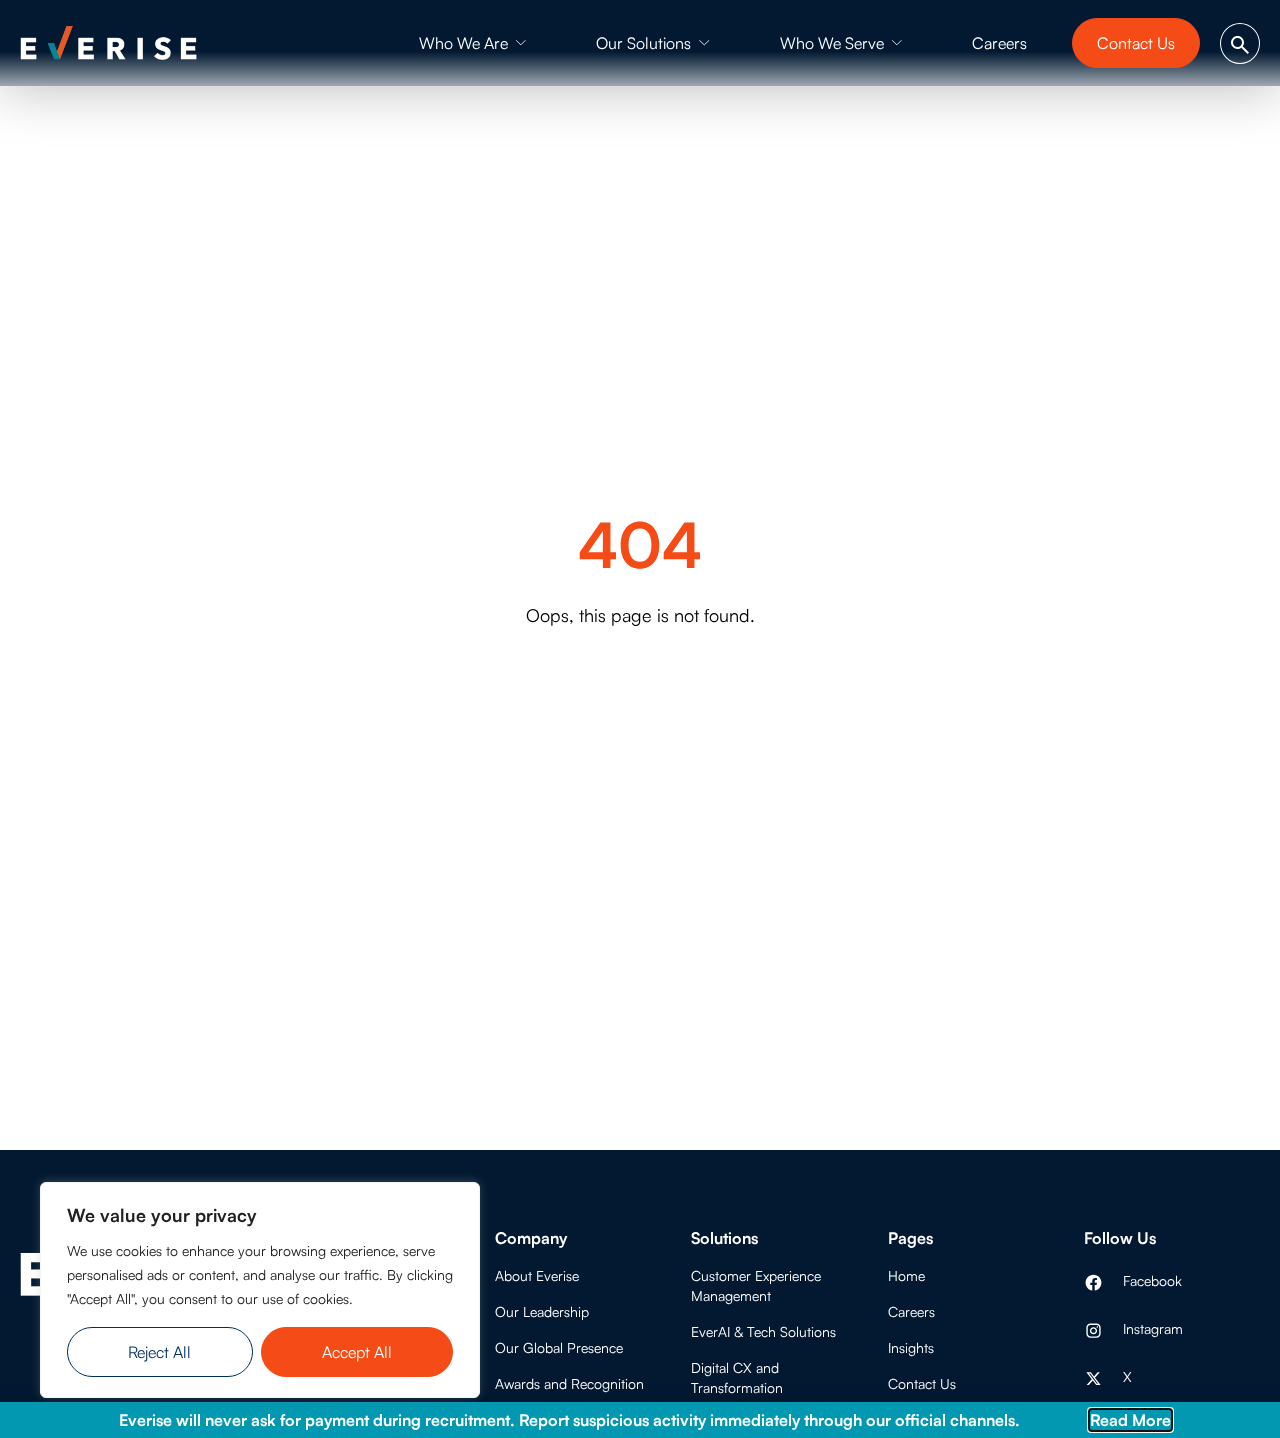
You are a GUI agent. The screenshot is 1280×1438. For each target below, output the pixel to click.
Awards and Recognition (569, 1383)
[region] (260, 1290)
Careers (911, 1311)
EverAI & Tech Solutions (763, 1331)
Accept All (357, 1352)
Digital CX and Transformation (737, 1377)
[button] (473, 43)
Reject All (159, 1352)
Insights (911, 1347)
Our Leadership (542, 1311)
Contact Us (922, 1383)
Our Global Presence (559, 1347)
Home (906, 1275)
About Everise (537, 1275)
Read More (1130, 1420)
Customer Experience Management (756, 1285)
